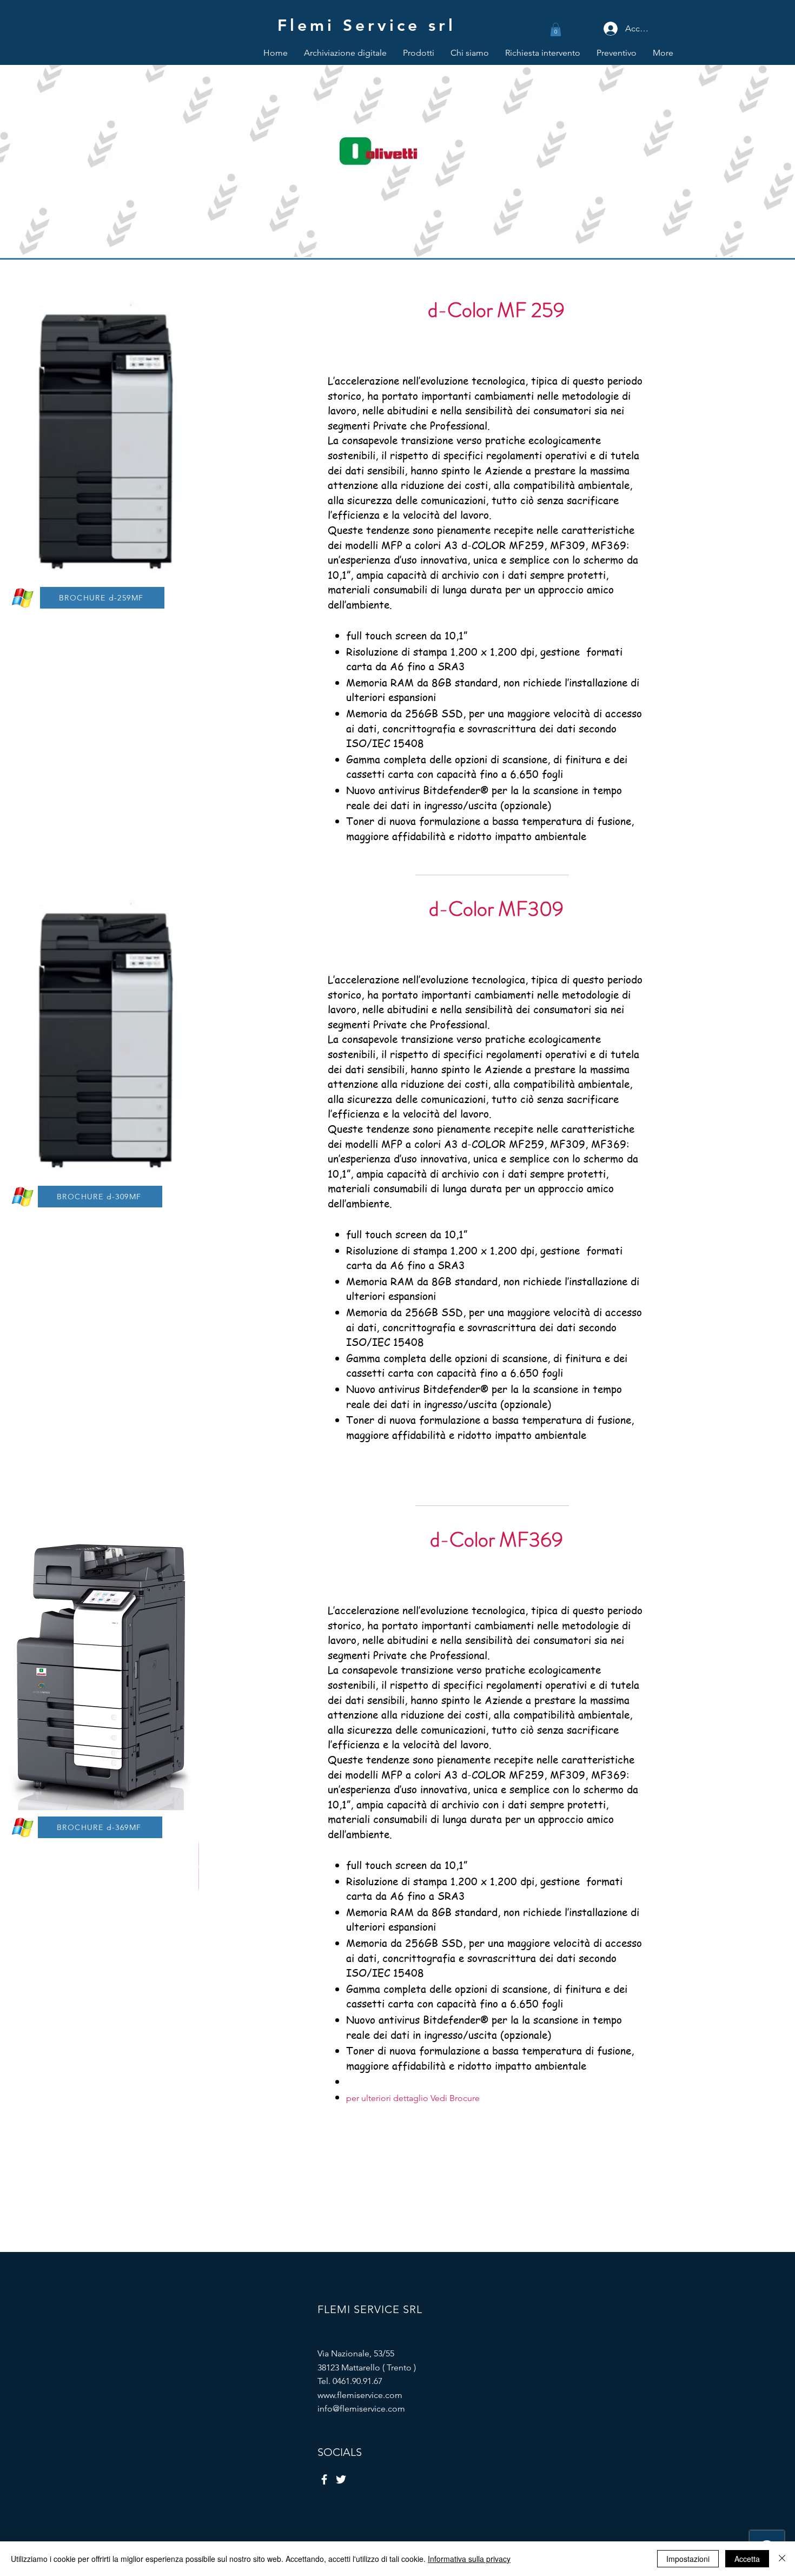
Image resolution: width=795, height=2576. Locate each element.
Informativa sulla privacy (469, 2559)
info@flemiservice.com (361, 2409)
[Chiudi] (782, 2559)
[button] (556, 29)
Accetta (747, 2559)
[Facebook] (324, 2479)
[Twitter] (341, 2479)
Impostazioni (688, 2559)
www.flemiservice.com (360, 2395)
